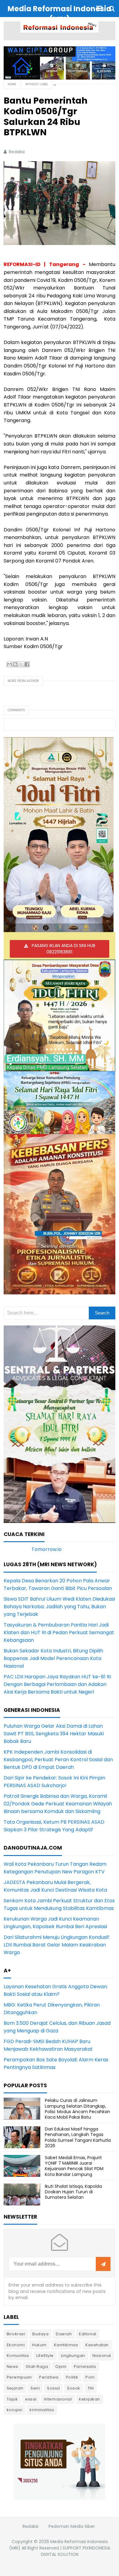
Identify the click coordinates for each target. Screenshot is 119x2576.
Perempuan (19, 2377)
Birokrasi (16, 2334)
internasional (58, 2399)
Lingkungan (73, 2356)
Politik (72, 2377)
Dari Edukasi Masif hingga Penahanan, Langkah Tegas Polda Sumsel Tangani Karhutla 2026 (78, 2137)
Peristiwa (49, 2377)
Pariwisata (85, 2367)
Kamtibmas (66, 2345)
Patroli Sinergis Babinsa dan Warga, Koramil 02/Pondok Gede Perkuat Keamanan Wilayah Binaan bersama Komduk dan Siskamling (58, 1804)
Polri (90, 2377)
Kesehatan (97, 2345)
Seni (35, 2388)
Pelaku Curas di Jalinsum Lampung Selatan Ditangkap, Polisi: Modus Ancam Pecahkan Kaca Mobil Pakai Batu (78, 2109)
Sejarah (15, 2388)
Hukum (39, 2345)
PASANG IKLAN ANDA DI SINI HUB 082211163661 (63, 949)
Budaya (40, 2334)
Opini (61, 2367)
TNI (91, 2388)
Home (12, 84)
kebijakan (90, 2399)
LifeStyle (45, 2356)
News (13, 2367)
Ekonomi (16, 2345)
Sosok (74, 2388)
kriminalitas (42, 2410)
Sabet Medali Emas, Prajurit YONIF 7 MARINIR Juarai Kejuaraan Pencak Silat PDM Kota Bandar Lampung (74, 2166)
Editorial (88, 2334)
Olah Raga (37, 2367)
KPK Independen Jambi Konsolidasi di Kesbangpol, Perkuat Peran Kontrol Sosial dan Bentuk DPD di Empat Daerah (58, 1760)
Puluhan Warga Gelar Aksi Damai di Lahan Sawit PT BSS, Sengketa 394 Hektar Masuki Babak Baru (54, 1734)
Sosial (53, 2388)
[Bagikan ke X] (21, 664)
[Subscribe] (103, 2264)
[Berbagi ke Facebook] (27, 664)
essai (31, 2399)
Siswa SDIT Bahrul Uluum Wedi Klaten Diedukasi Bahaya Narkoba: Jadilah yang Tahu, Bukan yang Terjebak (59, 1607)
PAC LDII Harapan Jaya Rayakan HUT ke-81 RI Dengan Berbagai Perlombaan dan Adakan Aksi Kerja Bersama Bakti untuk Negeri (57, 1684)
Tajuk (12, 2399)
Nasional (102, 2356)
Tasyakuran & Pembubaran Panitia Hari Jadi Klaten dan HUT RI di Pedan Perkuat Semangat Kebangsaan (59, 1632)
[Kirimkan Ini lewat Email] (9, 664)
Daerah (64, 2334)
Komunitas (18, 2356)
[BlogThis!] (15, 664)
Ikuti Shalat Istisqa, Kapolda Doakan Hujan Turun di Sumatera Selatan (73, 2192)
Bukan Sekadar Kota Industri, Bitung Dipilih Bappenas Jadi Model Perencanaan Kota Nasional (53, 1658)
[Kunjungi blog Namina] (60, 2461)
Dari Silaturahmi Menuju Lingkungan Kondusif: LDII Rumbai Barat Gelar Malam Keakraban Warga (57, 1945)
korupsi (15, 2410)
